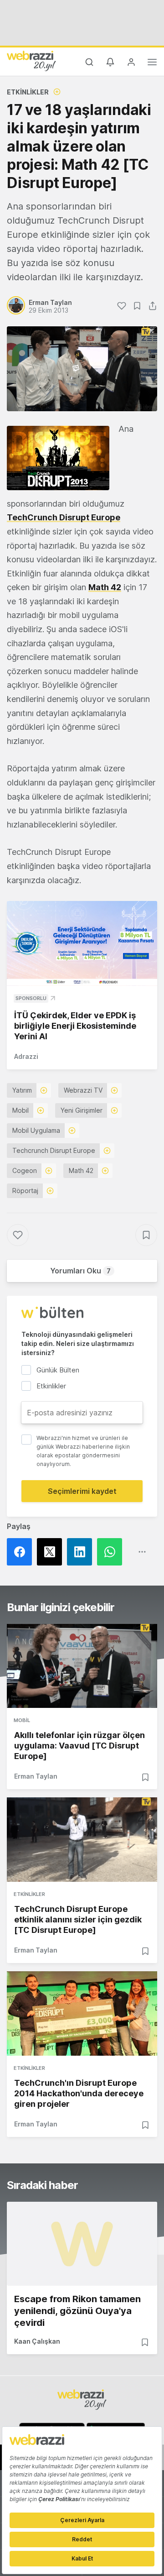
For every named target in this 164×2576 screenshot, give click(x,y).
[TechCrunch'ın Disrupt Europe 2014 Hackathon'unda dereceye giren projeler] (82, 2013)
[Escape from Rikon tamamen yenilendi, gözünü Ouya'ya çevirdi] (82, 2244)
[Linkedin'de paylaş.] (82, 1552)
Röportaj (25, 1191)
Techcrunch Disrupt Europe (54, 1150)
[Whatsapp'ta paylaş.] (112, 1552)
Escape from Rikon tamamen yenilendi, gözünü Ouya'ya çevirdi (77, 2311)
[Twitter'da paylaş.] (52, 1552)
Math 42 (81, 1170)
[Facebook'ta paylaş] (22, 1552)
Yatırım (22, 1090)
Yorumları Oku (80, 1271)
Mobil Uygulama (36, 1130)
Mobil (20, 1110)
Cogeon (25, 1170)
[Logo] (31, 61)
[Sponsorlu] (82, 943)
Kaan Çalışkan (37, 2341)
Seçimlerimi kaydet (82, 1491)
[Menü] (152, 63)
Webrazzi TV (83, 1090)
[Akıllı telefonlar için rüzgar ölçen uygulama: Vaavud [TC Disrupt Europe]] (82, 1666)
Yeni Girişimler (82, 1110)
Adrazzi (26, 1056)
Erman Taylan (36, 1776)
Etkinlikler (28, 92)
